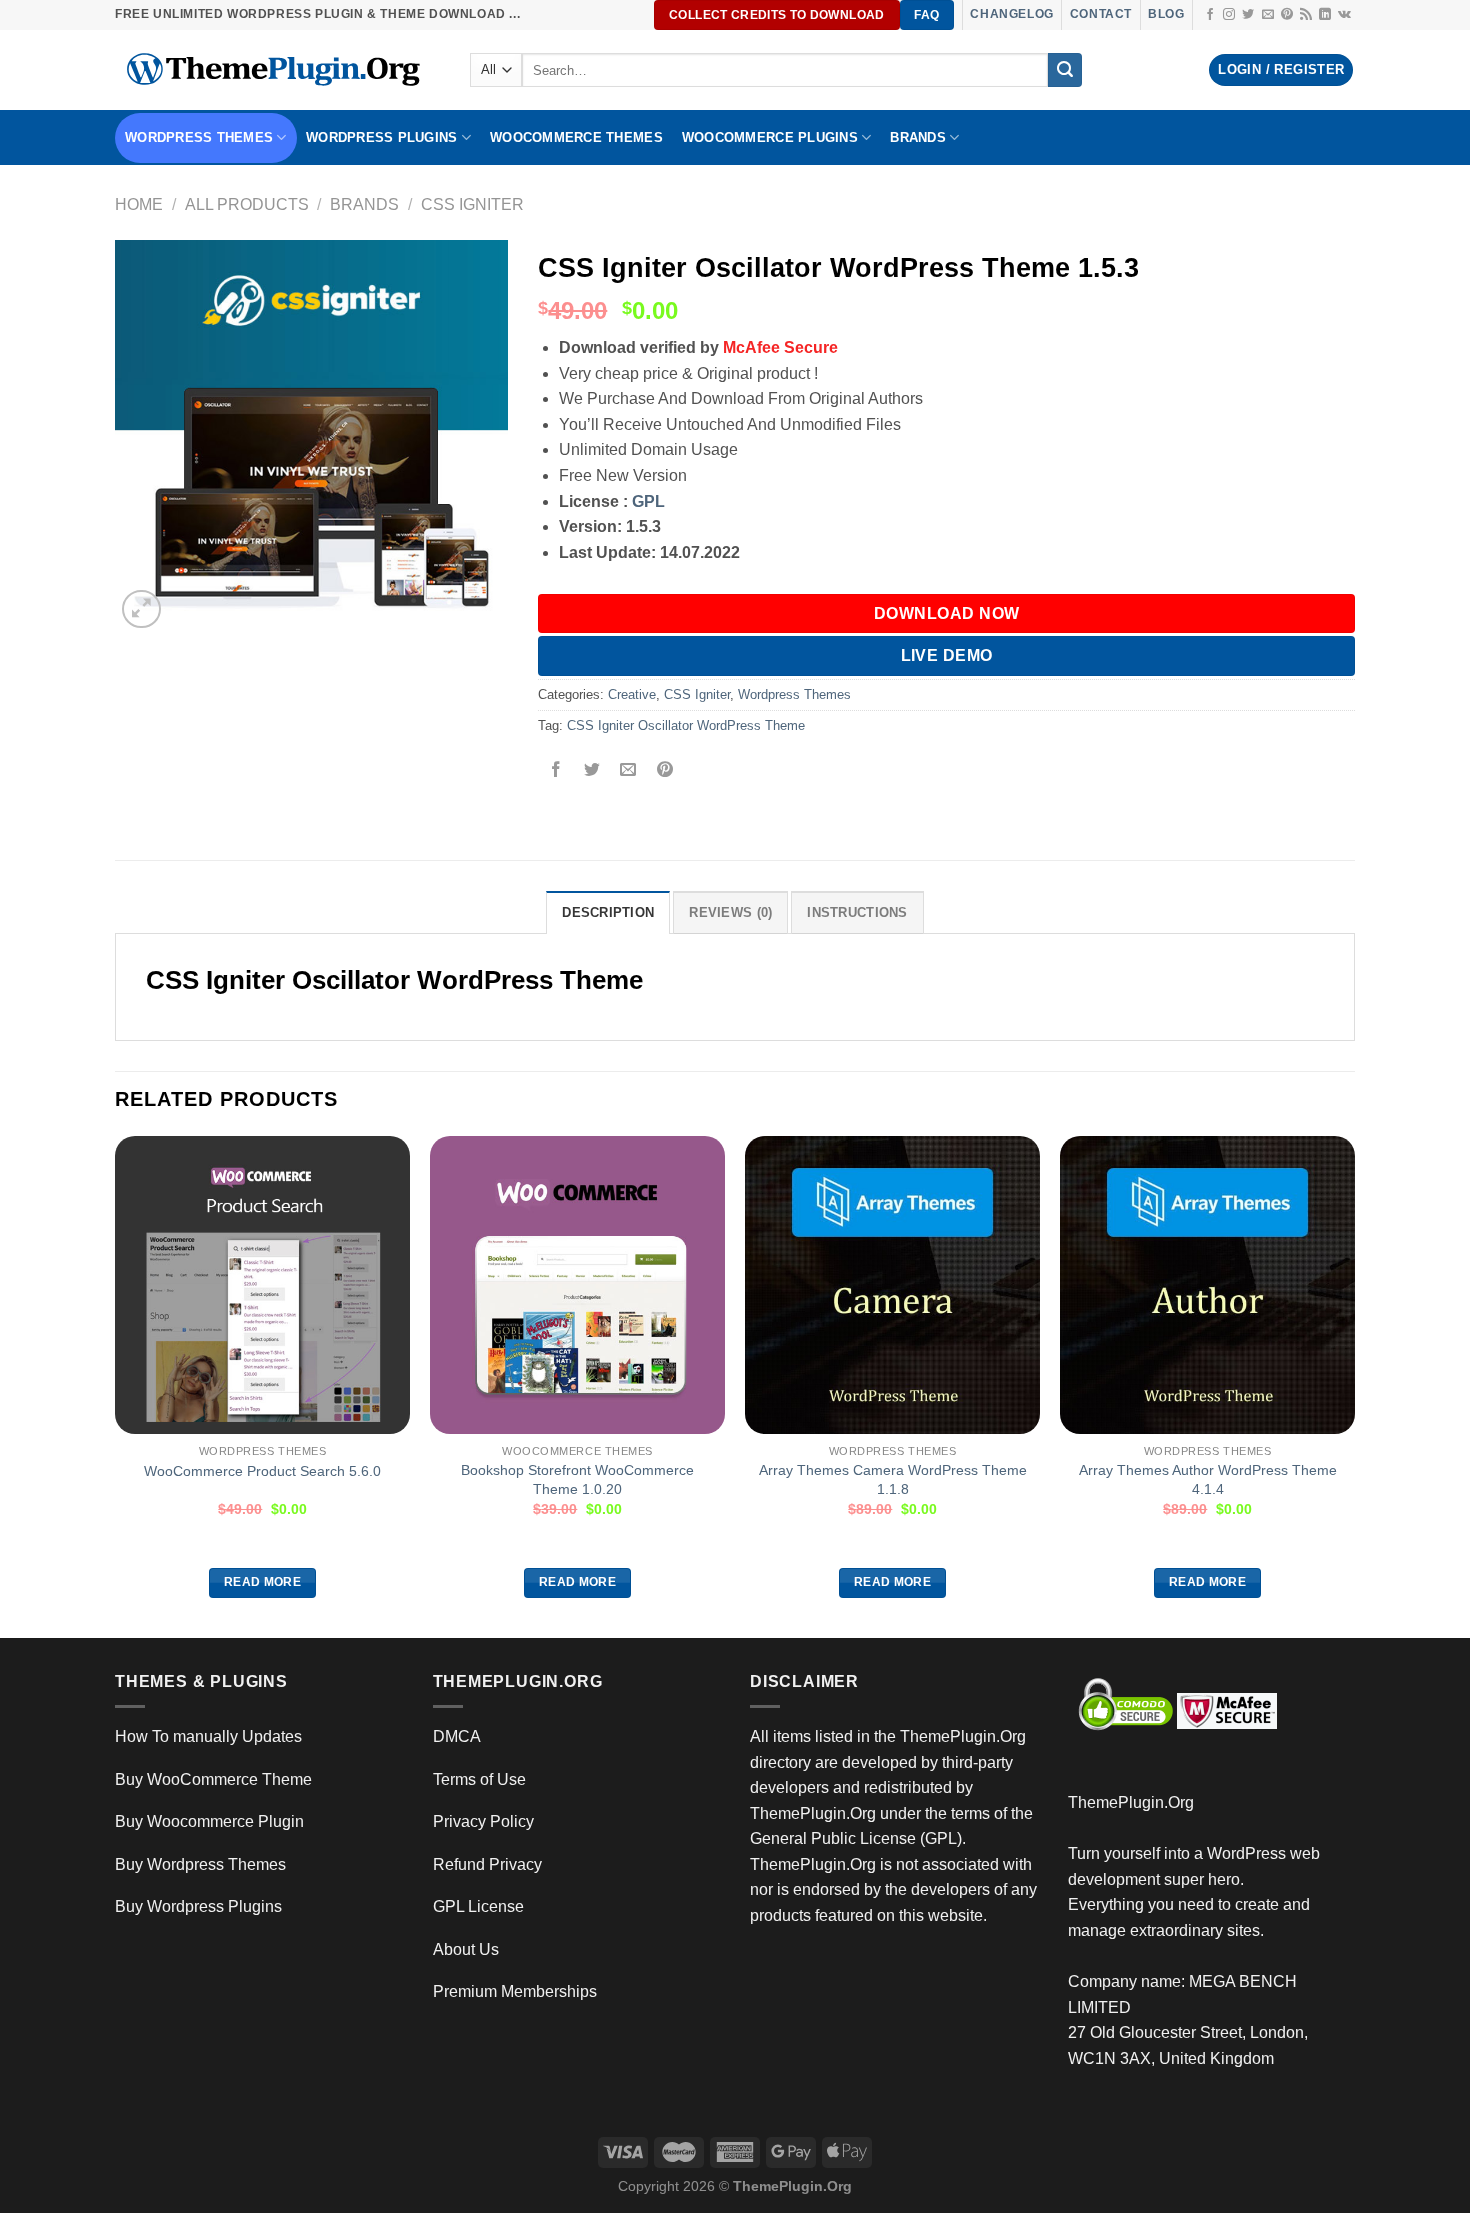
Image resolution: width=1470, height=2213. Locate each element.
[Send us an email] (1268, 15)
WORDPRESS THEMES (199, 137)
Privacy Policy (483, 1821)
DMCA (457, 1736)
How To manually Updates (208, 1736)
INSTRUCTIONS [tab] (857, 912)
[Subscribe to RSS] (1306, 15)
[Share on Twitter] (592, 771)
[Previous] (116, 1385)
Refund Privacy (487, 1864)
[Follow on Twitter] (1248, 15)
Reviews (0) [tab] (730, 912)
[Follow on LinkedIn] (1325, 15)
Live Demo (947, 655)
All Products (247, 204)
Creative (632, 694)
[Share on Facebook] (556, 771)
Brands (364, 204)
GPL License (478, 1906)
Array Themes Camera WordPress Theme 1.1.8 (893, 1479)
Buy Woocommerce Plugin (209, 1821)
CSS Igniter (472, 204)
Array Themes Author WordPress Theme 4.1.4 (1208, 1479)
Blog (1166, 14)
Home (139, 204)
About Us (466, 1949)
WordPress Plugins (381, 137)
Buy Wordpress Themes (200, 1864)
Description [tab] (608, 912)
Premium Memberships (515, 1991)
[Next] (1354, 1385)
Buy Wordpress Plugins (198, 1906)
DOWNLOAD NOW (947, 613)
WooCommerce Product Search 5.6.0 (262, 1471)
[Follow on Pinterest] (1287, 15)
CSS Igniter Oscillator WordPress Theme (686, 725)
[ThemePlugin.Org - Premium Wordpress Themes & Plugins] (277, 70)
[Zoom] (141, 609)
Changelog (1011, 14)
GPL (648, 501)
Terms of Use (479, 1779)
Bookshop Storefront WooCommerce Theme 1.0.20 (577, 1479)
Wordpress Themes (794, 694)
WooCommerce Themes (576, 137)
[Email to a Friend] (628, 771)
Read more (262, 1582)
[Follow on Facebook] (1210, 15)
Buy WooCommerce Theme (213, 1779)
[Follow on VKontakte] (1344, 15)
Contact (1101, 14)
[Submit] (1065, 70)
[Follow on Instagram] (1229, 15)
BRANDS (918, 137)
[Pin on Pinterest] (664, 771)
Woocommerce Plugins (770, 137)
